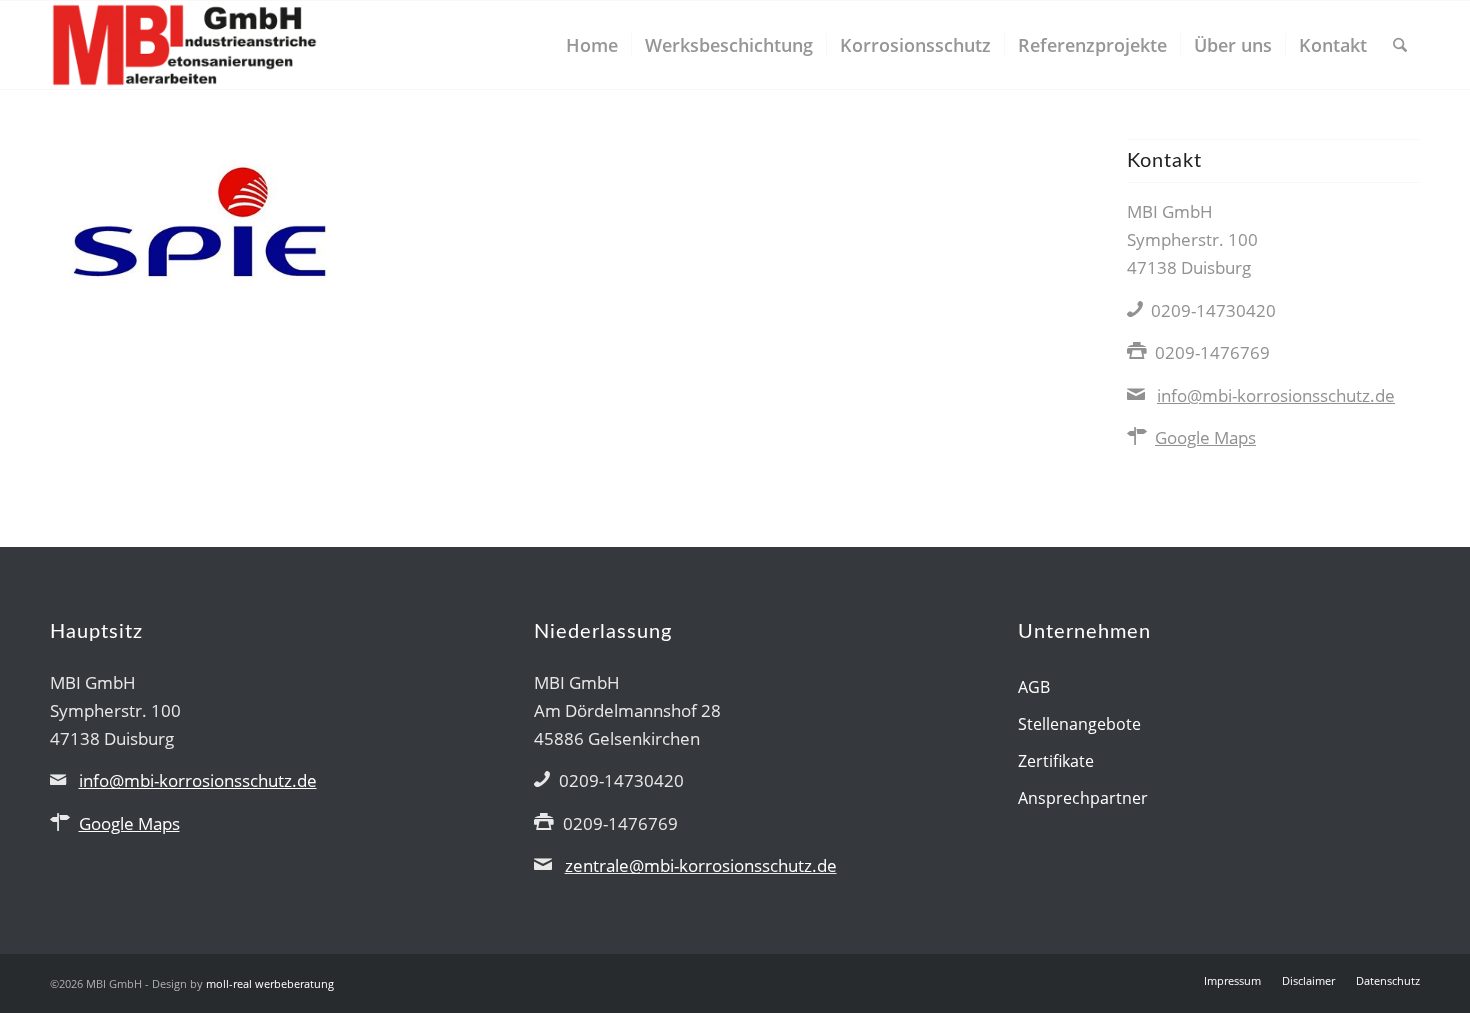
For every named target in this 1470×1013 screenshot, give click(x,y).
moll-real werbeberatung (270, 983)
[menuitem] (592, 45)
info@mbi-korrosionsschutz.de (1276, 395)
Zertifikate (1056, 761)
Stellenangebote (1079, 724)
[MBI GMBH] (184, 45)
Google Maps (1205, 437)
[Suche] (1400, 45)
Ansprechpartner (1083, 798)
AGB (1034, 687)
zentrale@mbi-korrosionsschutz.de (701, 865)
